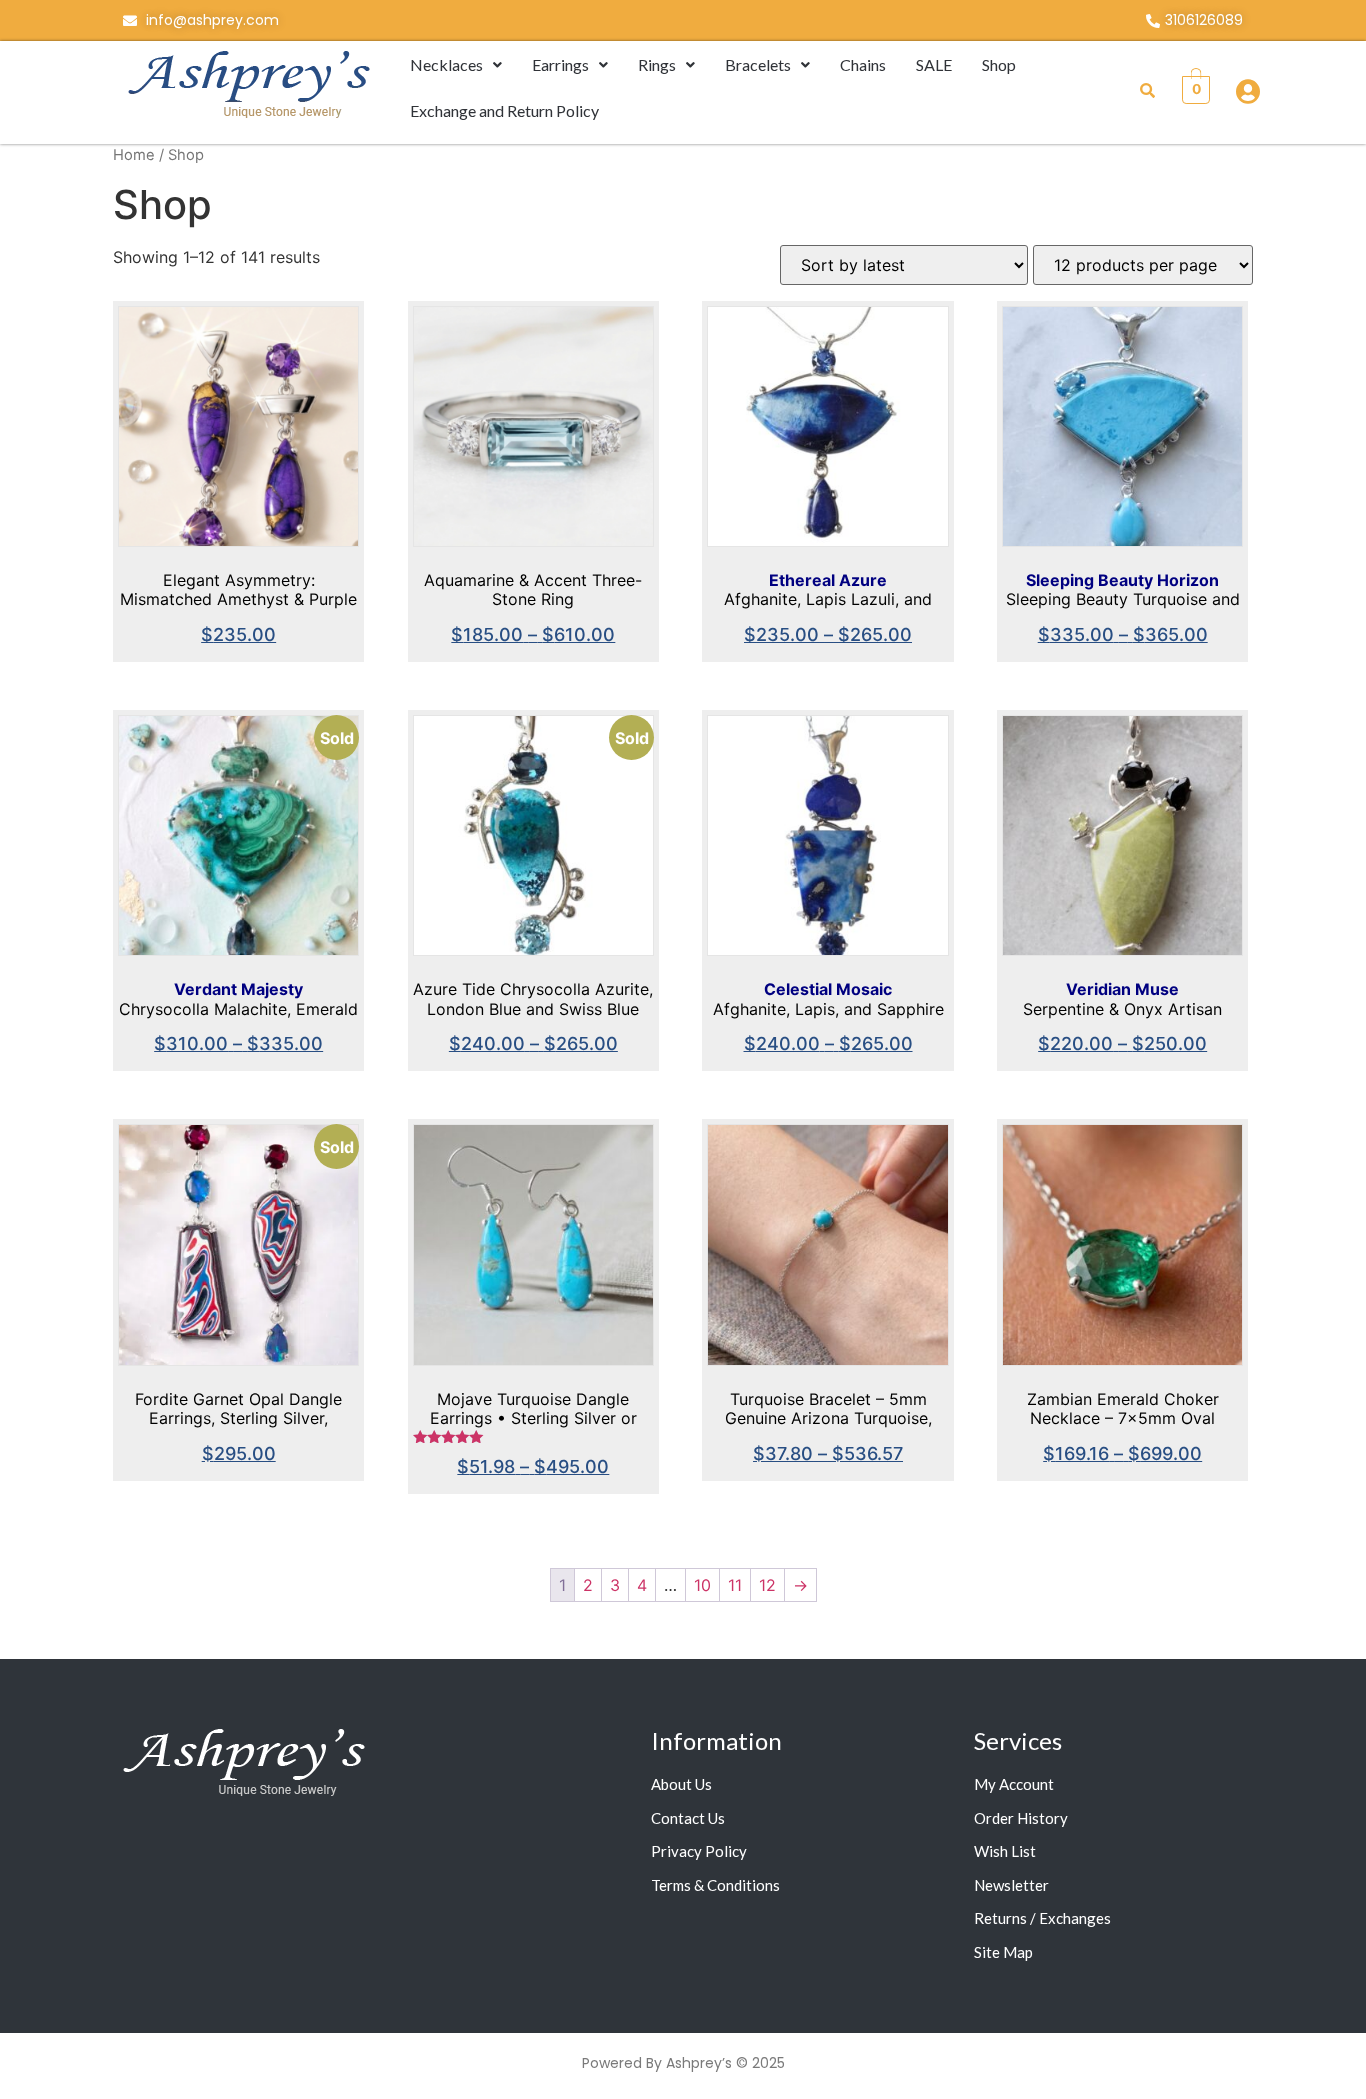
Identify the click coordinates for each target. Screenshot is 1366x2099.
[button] (456, 65)
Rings (657, 64)
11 (735, 1585)
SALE (934, 64)
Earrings (560, 64)
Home (134, 155)
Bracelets (758, 64)
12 (767, 1585)
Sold (337, 738)
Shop (999, 64)
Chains (863, 64)
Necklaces (446, 64)
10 (702, 1585)
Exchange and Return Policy (504, 110)
